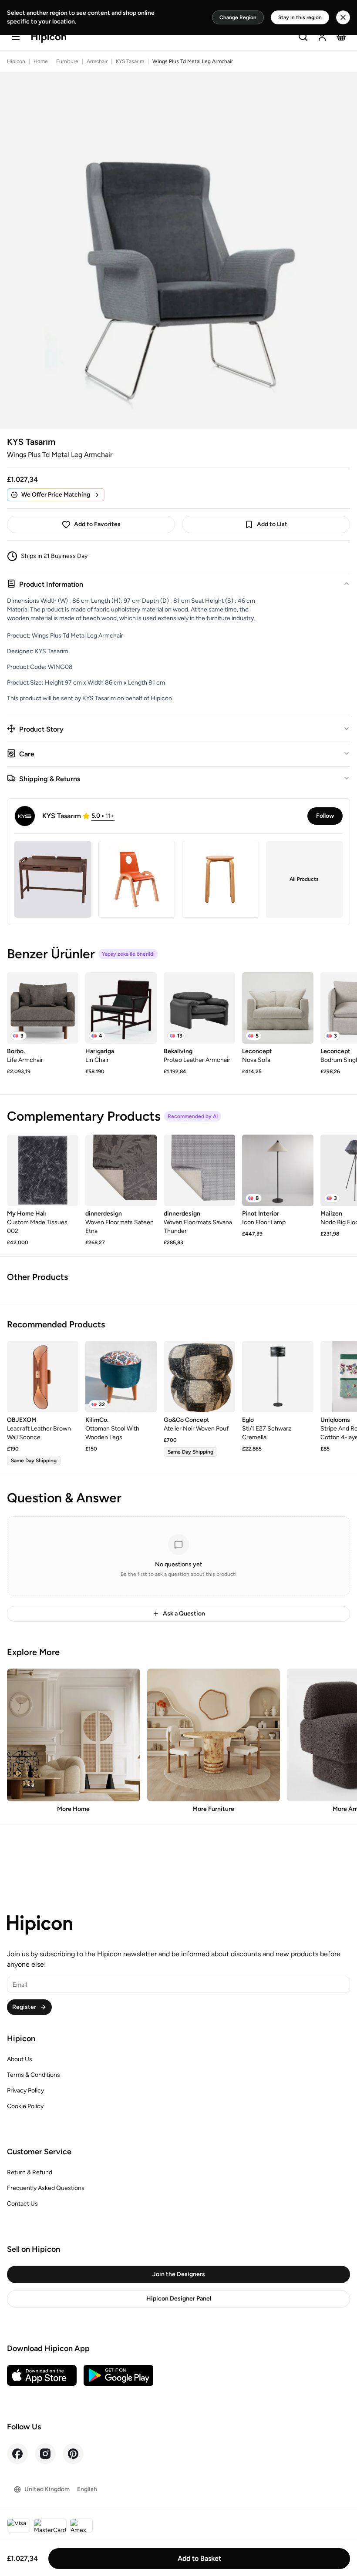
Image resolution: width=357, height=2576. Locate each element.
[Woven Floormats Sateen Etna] (121, 1170)
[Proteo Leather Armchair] (199, 1008)
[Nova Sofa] (278, 1008)
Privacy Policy (25, 2091)
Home (41, 61)
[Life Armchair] (43, 1008)
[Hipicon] (49, 38)
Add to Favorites (97, 524)
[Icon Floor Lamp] (278, 1170)
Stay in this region (300, 17)
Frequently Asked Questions (46, 2188)
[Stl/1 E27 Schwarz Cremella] (278, 1377)
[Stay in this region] (343, 17)
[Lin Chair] (121, 1008)
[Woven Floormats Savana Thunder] (199, 1170)
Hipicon (16, 61)
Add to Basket (199, 2558)
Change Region (238, 17)
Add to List (272, 524)
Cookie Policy (25, 2106)
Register (24, 2007)
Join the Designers (179, 2274)
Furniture (67, 61)
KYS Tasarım (130, 61)
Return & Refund (30, 2172)
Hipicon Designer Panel (179, 2299)
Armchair (97, 61)
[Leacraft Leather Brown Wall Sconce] (43, 1377)
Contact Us (22, 2204)
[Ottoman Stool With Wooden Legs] (121, 1377)
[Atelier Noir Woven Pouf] (199, 1377)
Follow (325, 816)
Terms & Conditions (34, 2075)
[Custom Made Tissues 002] (43, 1170)
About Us (20, 2059)
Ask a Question (184, 1614)
